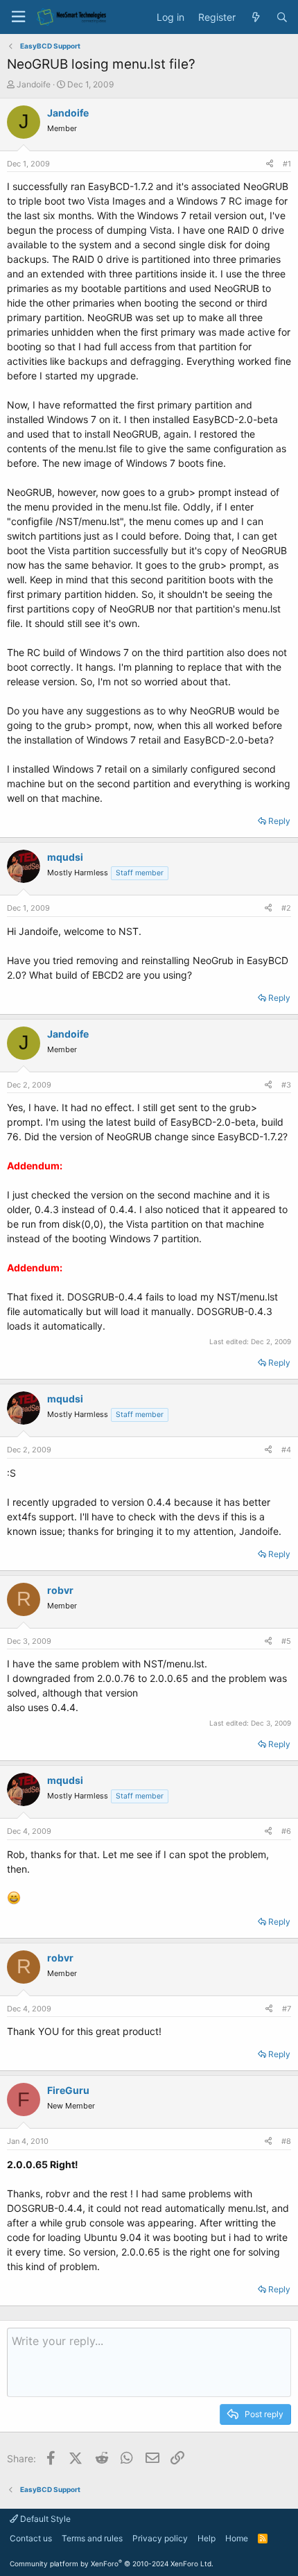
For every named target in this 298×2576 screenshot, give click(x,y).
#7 (287, 2009)
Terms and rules (92, 2538)
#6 (286, 1831)
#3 (286, 1085)
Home (237, 2538)
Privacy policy (160, 2538)
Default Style (44, 2519)
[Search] (282, 17)
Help (207, 2538)
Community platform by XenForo (112, 2564)
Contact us (31, 2538)
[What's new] (256, 17)
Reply (279, 821)
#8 (286, 2141)
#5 (286, 1641)
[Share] (270, 164)
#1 (287, 164)
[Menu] (18, 17)
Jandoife (34, 84)
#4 (286, 1450)
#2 (286, 908)
